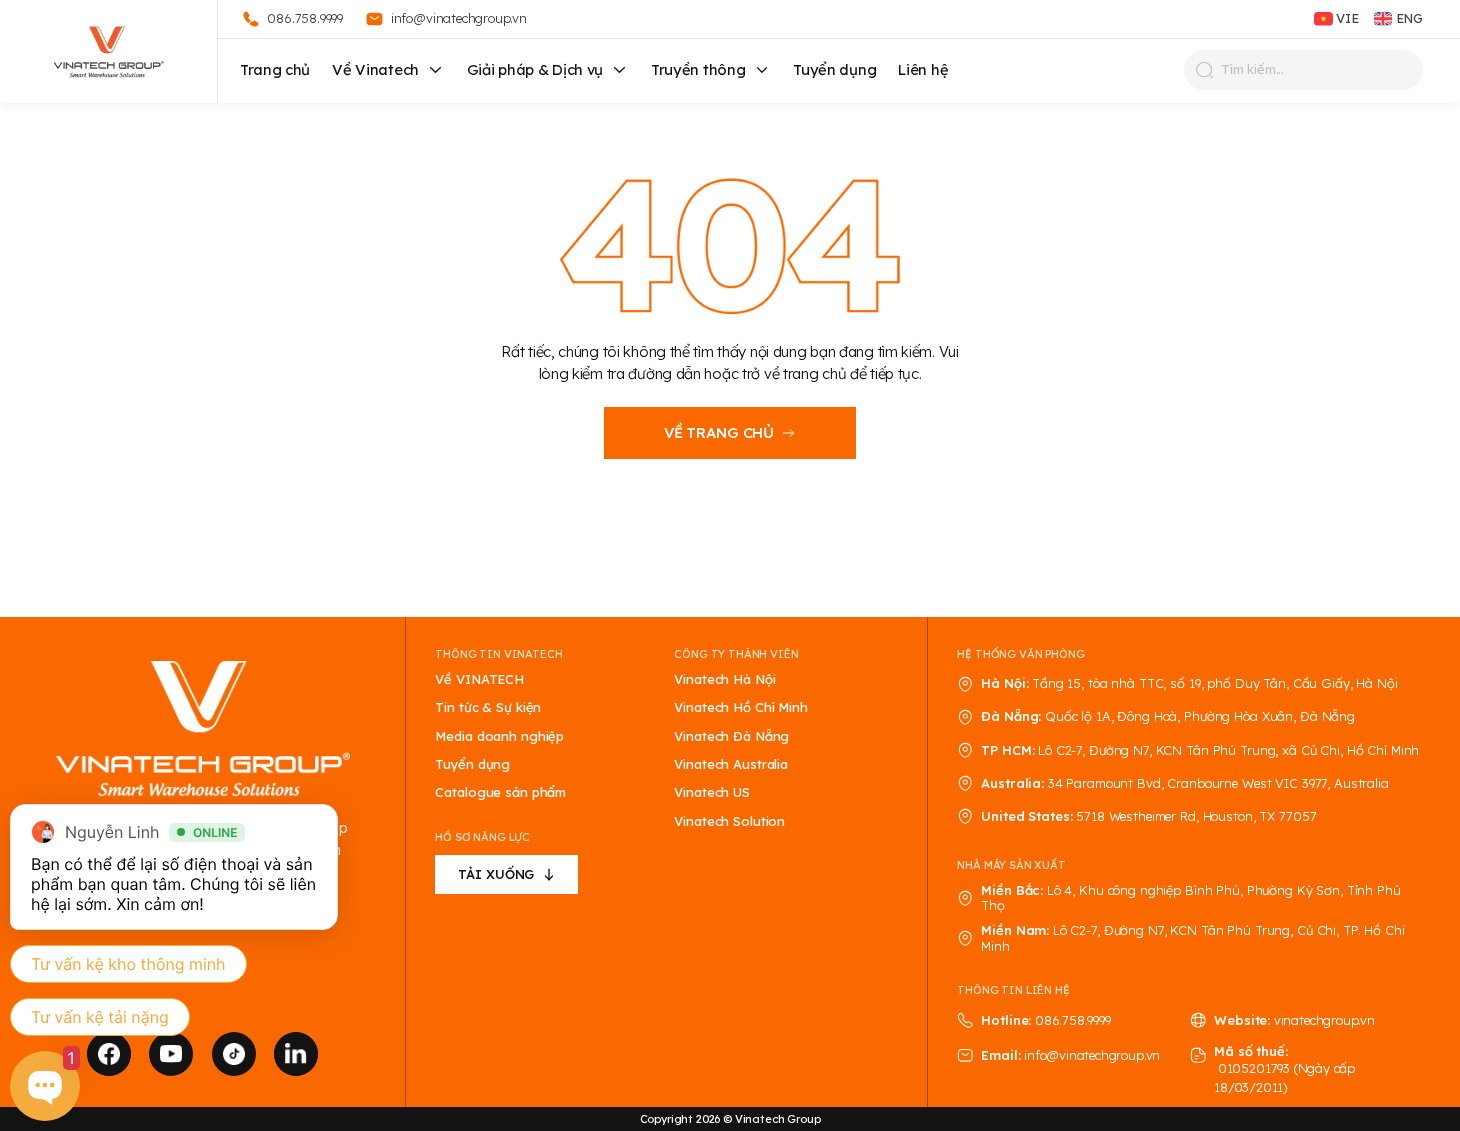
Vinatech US (712, 792)
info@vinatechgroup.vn (1092, 1055)
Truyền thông (698, 69)
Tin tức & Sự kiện (488, 707)
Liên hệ (923, 69)
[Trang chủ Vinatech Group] (203, 730)
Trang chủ (275, 69)
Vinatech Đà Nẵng (731, 736)
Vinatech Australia (731, 764)
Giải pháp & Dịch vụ (535, 69)
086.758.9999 (1073, 1020)
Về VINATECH (479, 679)
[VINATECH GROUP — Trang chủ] (108, 51)
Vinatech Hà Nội (724, 679)
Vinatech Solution (729, 821)
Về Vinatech (375, 69)
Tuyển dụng (834, 69)
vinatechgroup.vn (1324, 1020)
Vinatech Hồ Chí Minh (740, 707)
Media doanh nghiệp (499, 736)
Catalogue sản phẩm (500, 792)
